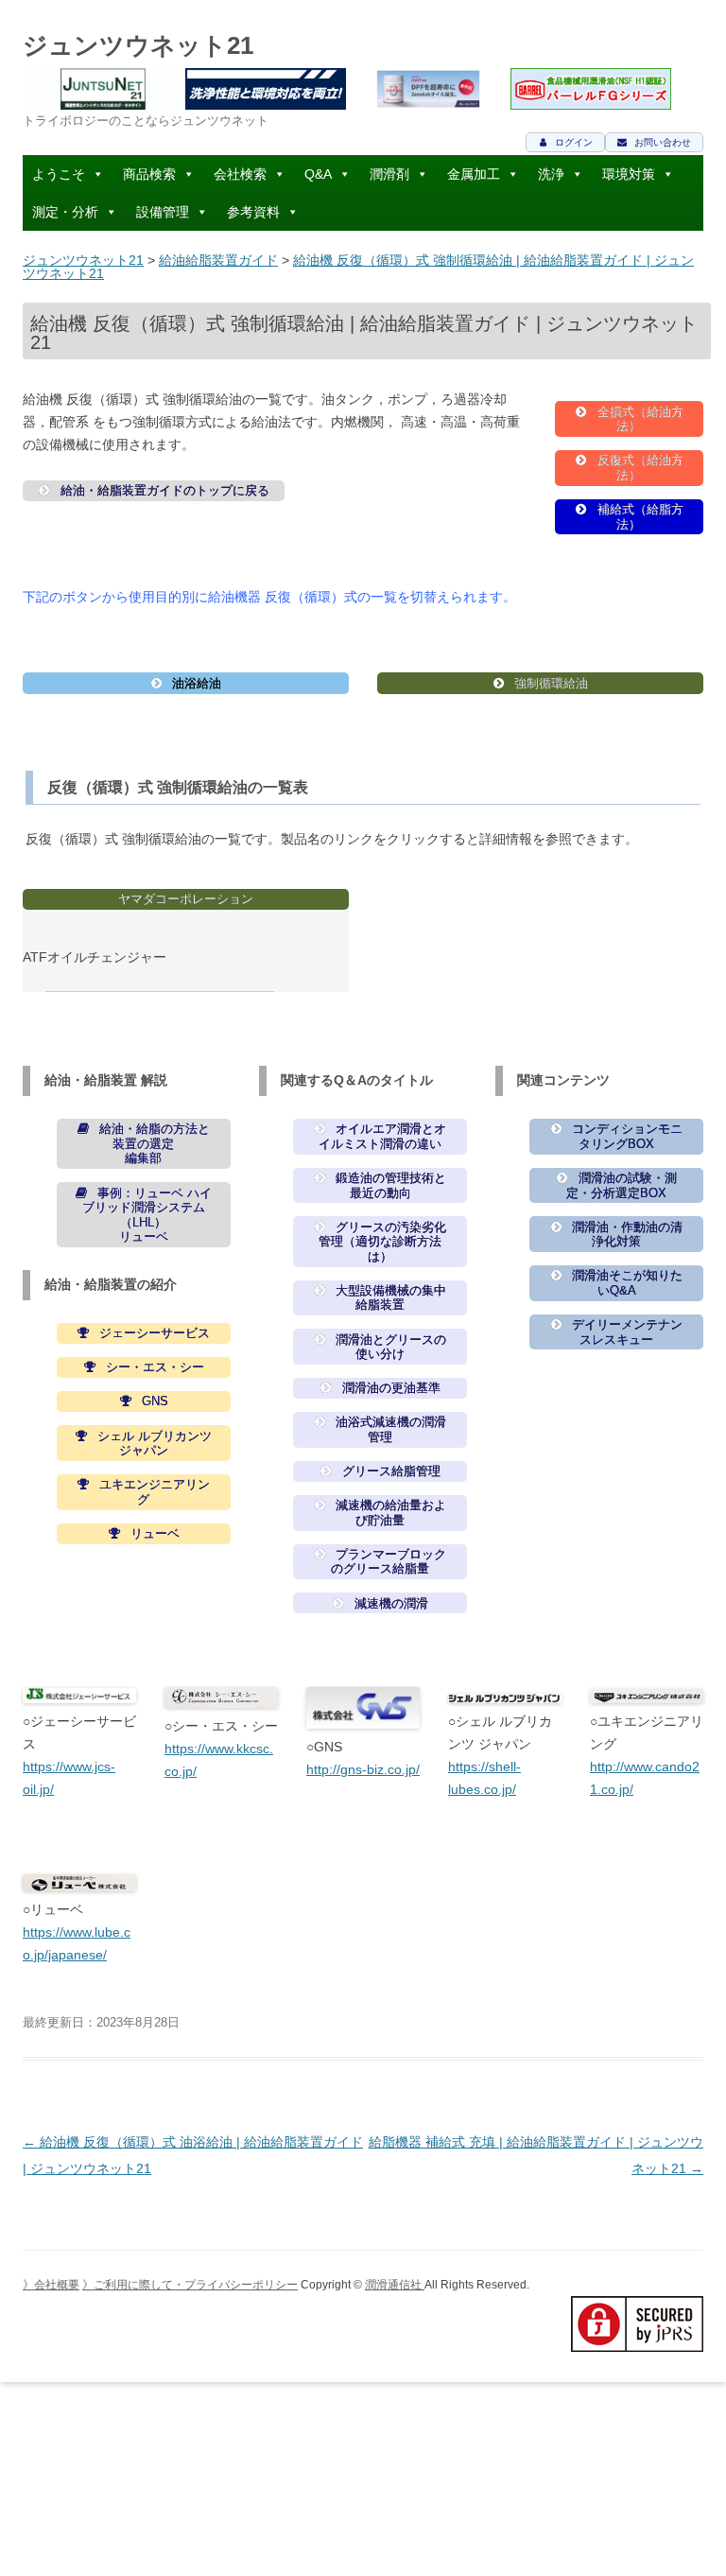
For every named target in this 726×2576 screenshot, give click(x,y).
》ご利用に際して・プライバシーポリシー (190, 2285)
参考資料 (253, 212)
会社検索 (240, 174)
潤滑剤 (389, 174)
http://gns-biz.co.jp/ (363, 1769)
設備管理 (163, 212)
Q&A (318, 174)
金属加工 (474, 174)
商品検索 (149, 174)
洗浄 (551, 174)
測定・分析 (65, 212)
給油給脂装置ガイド (218, 260)
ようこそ (59, 174)
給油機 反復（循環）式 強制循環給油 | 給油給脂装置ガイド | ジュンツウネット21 (358, 267)
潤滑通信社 (395, 2285)
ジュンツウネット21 (138, 45)
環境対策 (629, 174)
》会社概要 (51, 2285)
